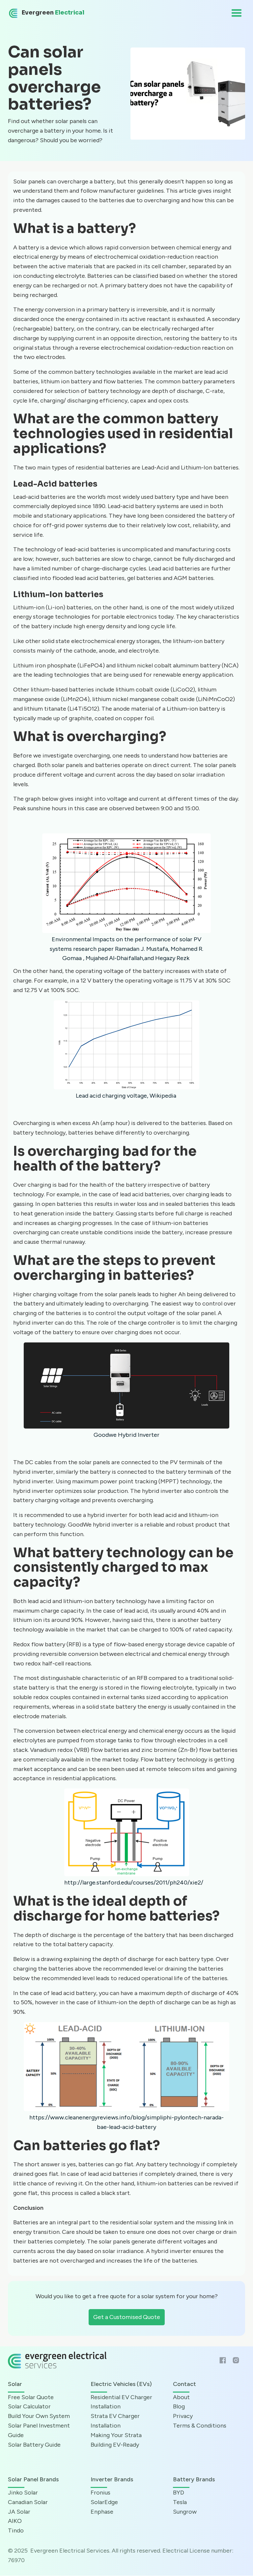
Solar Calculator (29, 2406)
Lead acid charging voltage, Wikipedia (126, 1096)
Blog (179, 2406)
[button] (237, 13)
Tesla (180, 2502)
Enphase (102, 2512)
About (181, 2397)
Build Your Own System (39, 2416)
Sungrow (185, 2512)
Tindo (16, 2530)
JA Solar (19, 2512)
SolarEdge (104, 2502)
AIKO (15, 2521)
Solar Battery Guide (34, 2445)
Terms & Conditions (200, 2426)
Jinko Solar (23, 2493)
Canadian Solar (28, 2502)
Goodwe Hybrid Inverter (126, 1435)
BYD (179, 2493)
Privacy (183, 2416)
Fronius (100, 2493)
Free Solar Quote (31, 2397)
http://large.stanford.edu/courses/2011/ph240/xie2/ (134, 1883)
